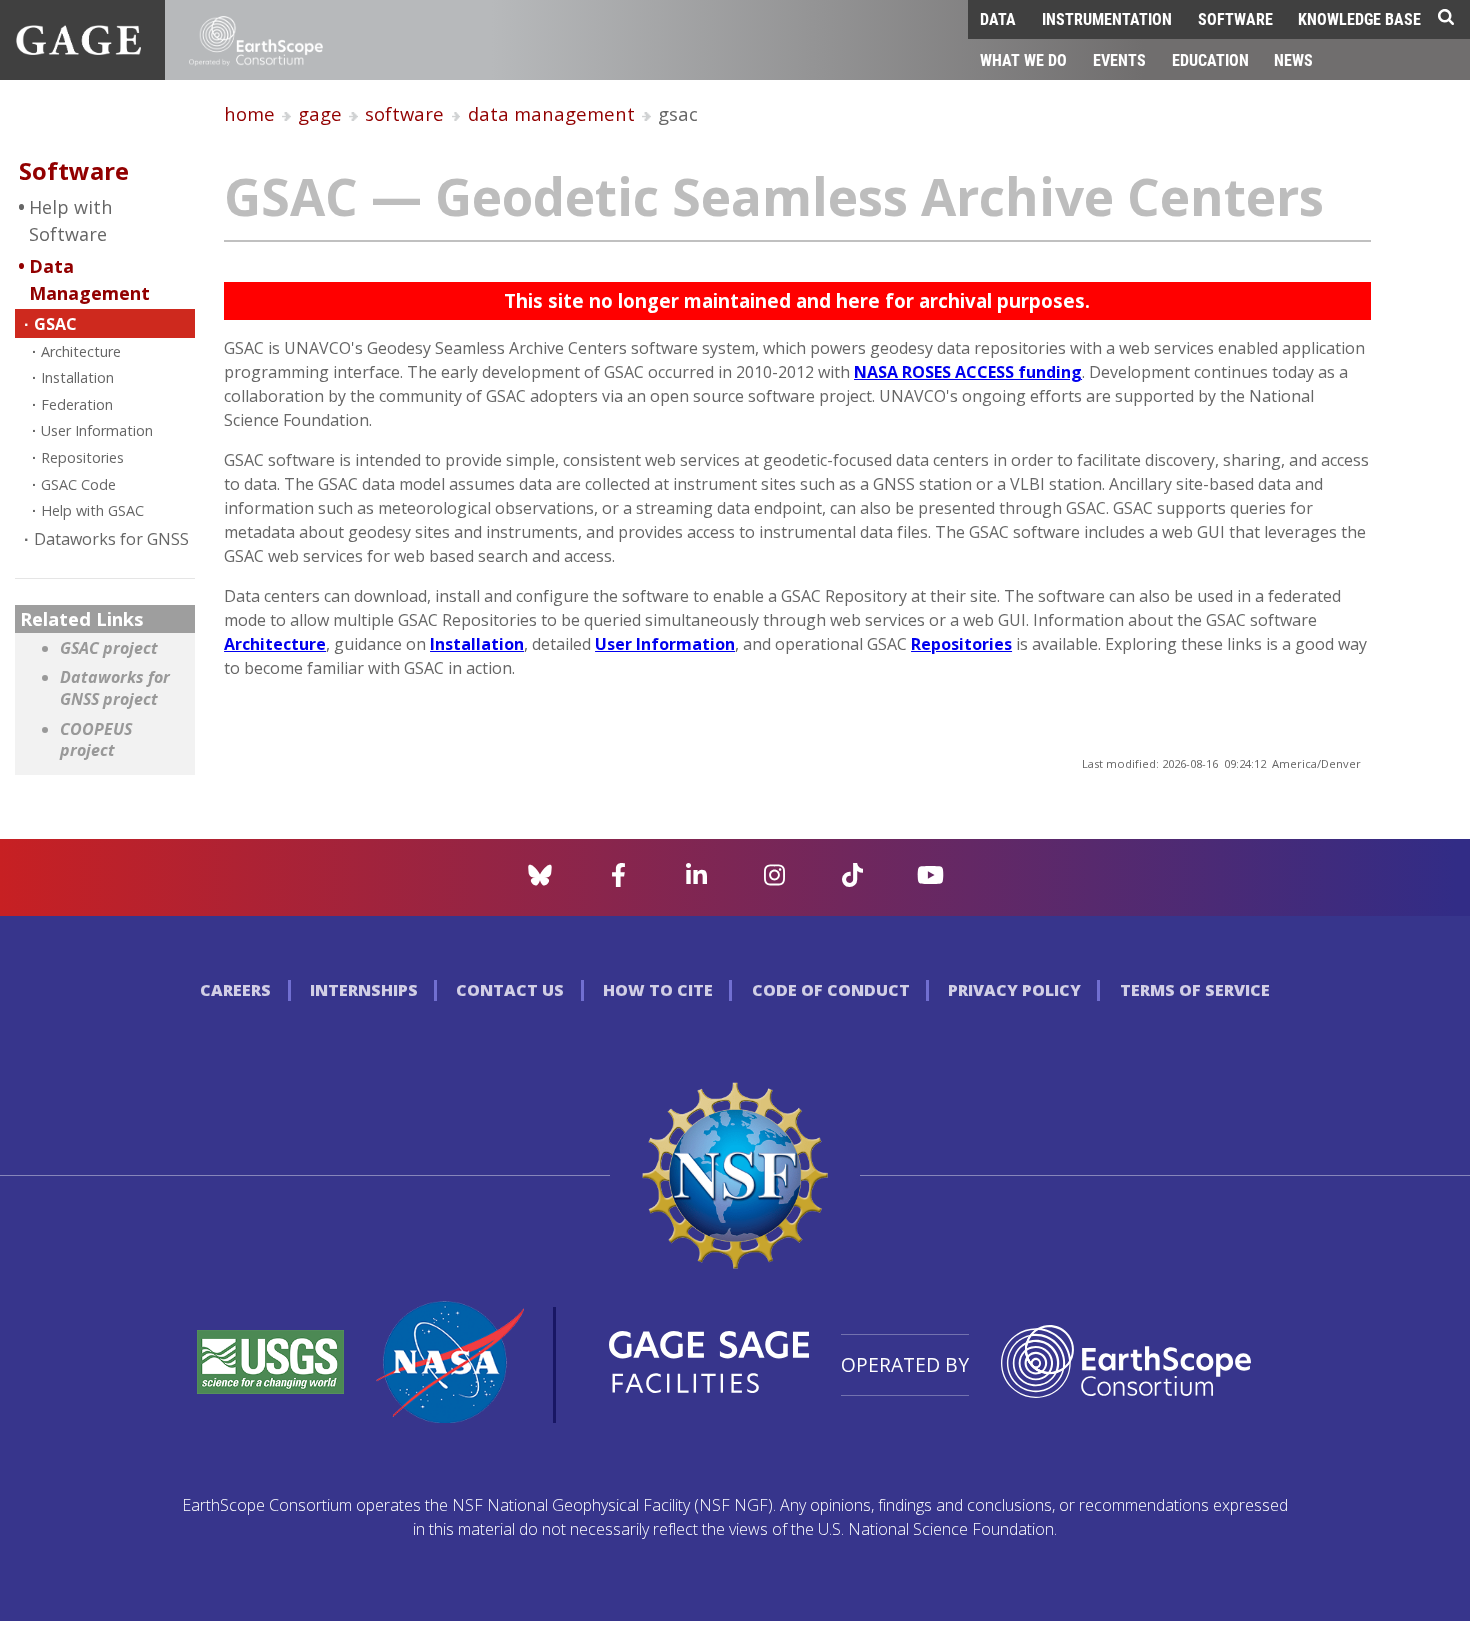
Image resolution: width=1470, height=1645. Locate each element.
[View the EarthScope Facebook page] (618, 881)
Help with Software (70, 220)
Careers (235, 990)
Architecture (81, 351)
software (404, 113)
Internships (364, 990)
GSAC (55, 324)
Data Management (89, 279)
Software (1235, 18)
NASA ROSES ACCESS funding (968, 372)
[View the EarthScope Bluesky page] (540, 881)
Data (998, 18)
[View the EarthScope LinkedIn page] (696, 881)
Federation (77, 404)
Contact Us (510, 990)
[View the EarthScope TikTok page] (852, 881)
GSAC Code (78, 484)
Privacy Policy (1014, 990)
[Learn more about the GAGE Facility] (78, 49)
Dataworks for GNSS (111, 539)
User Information (97, 430)
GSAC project (109, 648)
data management (551, 113)
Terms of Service (1195, 990)
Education (1210, 59)
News (1293, 59)
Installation (77, 377)
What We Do (1023, 59)
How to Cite (658, 990)
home (249, 113)
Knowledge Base (1359, 18)
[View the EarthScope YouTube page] (930, 881)
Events (1119, 59)
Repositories (82, 457)
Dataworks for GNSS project (115, 688)
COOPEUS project (96, 740)
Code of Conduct (831, 990)
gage (320, 113)
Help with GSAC (92, 510)
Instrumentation (1107, 18)
